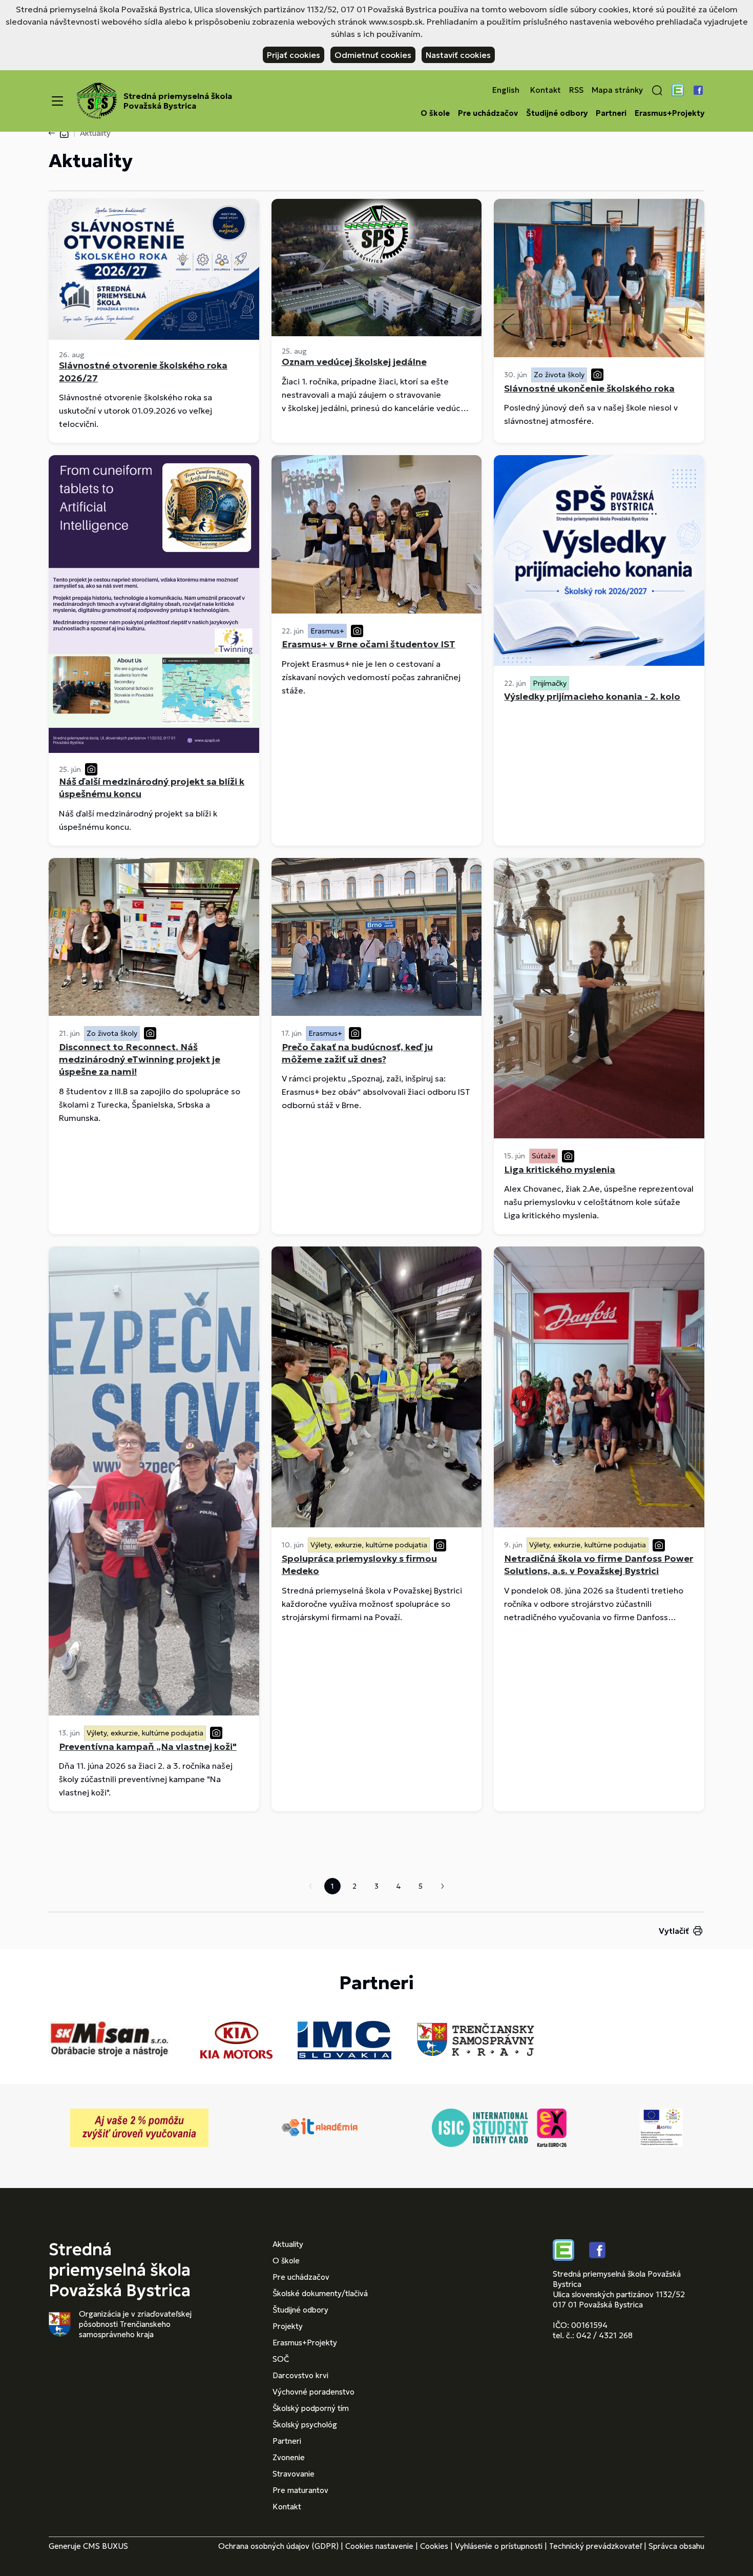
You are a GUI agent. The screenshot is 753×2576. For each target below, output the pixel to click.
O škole (435, 113)
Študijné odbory (557, 113)
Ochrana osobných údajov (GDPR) (278, 2546)
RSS (576, 90)
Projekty (288, 2326)
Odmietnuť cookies (373, 55)
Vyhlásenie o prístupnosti (499, 2546)
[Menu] (57, 101)
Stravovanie (294, 2474)
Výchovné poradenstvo (313, 2392)
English (506, 90)
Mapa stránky (617, 90)
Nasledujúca (443, 1886)
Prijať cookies (294, 55)
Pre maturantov (300, 2490)
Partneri (611, 113)
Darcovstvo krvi (300, 2375)
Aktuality (288, 2244)
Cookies (434, 2546)
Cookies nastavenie (379, 2546)
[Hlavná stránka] (64, 133)
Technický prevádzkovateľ (595, 2546)
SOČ (281, 2359)
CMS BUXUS (106, 2546)
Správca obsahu (676, 2546)
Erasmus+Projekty (670, 113)
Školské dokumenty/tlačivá (320, 2293)
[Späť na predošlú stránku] (54, 133)
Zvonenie (289, 2457)
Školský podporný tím (311, 2408)
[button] (657, 90)
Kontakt (546, 90)
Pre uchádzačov (488, 113)
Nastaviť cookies (458, 55)
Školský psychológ (305, 2425)
